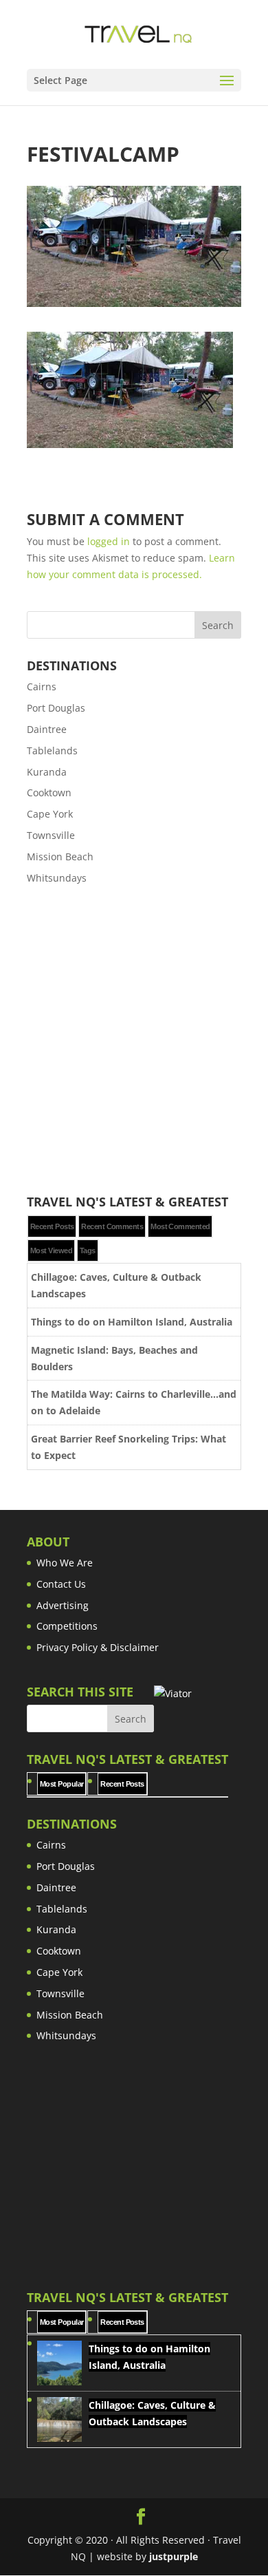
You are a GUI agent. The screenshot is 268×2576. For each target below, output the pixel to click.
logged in (109, 541)
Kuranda (47, 772)
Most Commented (180, 1226)
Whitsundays (57, 878)
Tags (88, 1250)
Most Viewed (51, 1250)
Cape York (50, 814)
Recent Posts (52, 1226)
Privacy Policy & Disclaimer (98, 1647)
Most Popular (62, 1784)
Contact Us (61, 1584)
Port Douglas (56, 708)
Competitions (67, 1626)
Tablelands (52, 751)
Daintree (47, 729)
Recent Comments (112, 1226)
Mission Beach (60, 856)
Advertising (63, 1605)
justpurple (174, 2556)
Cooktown (49, 792)
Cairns (42, 686)
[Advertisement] (134, 1041)
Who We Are (65, 1563)
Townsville (51, 835)
